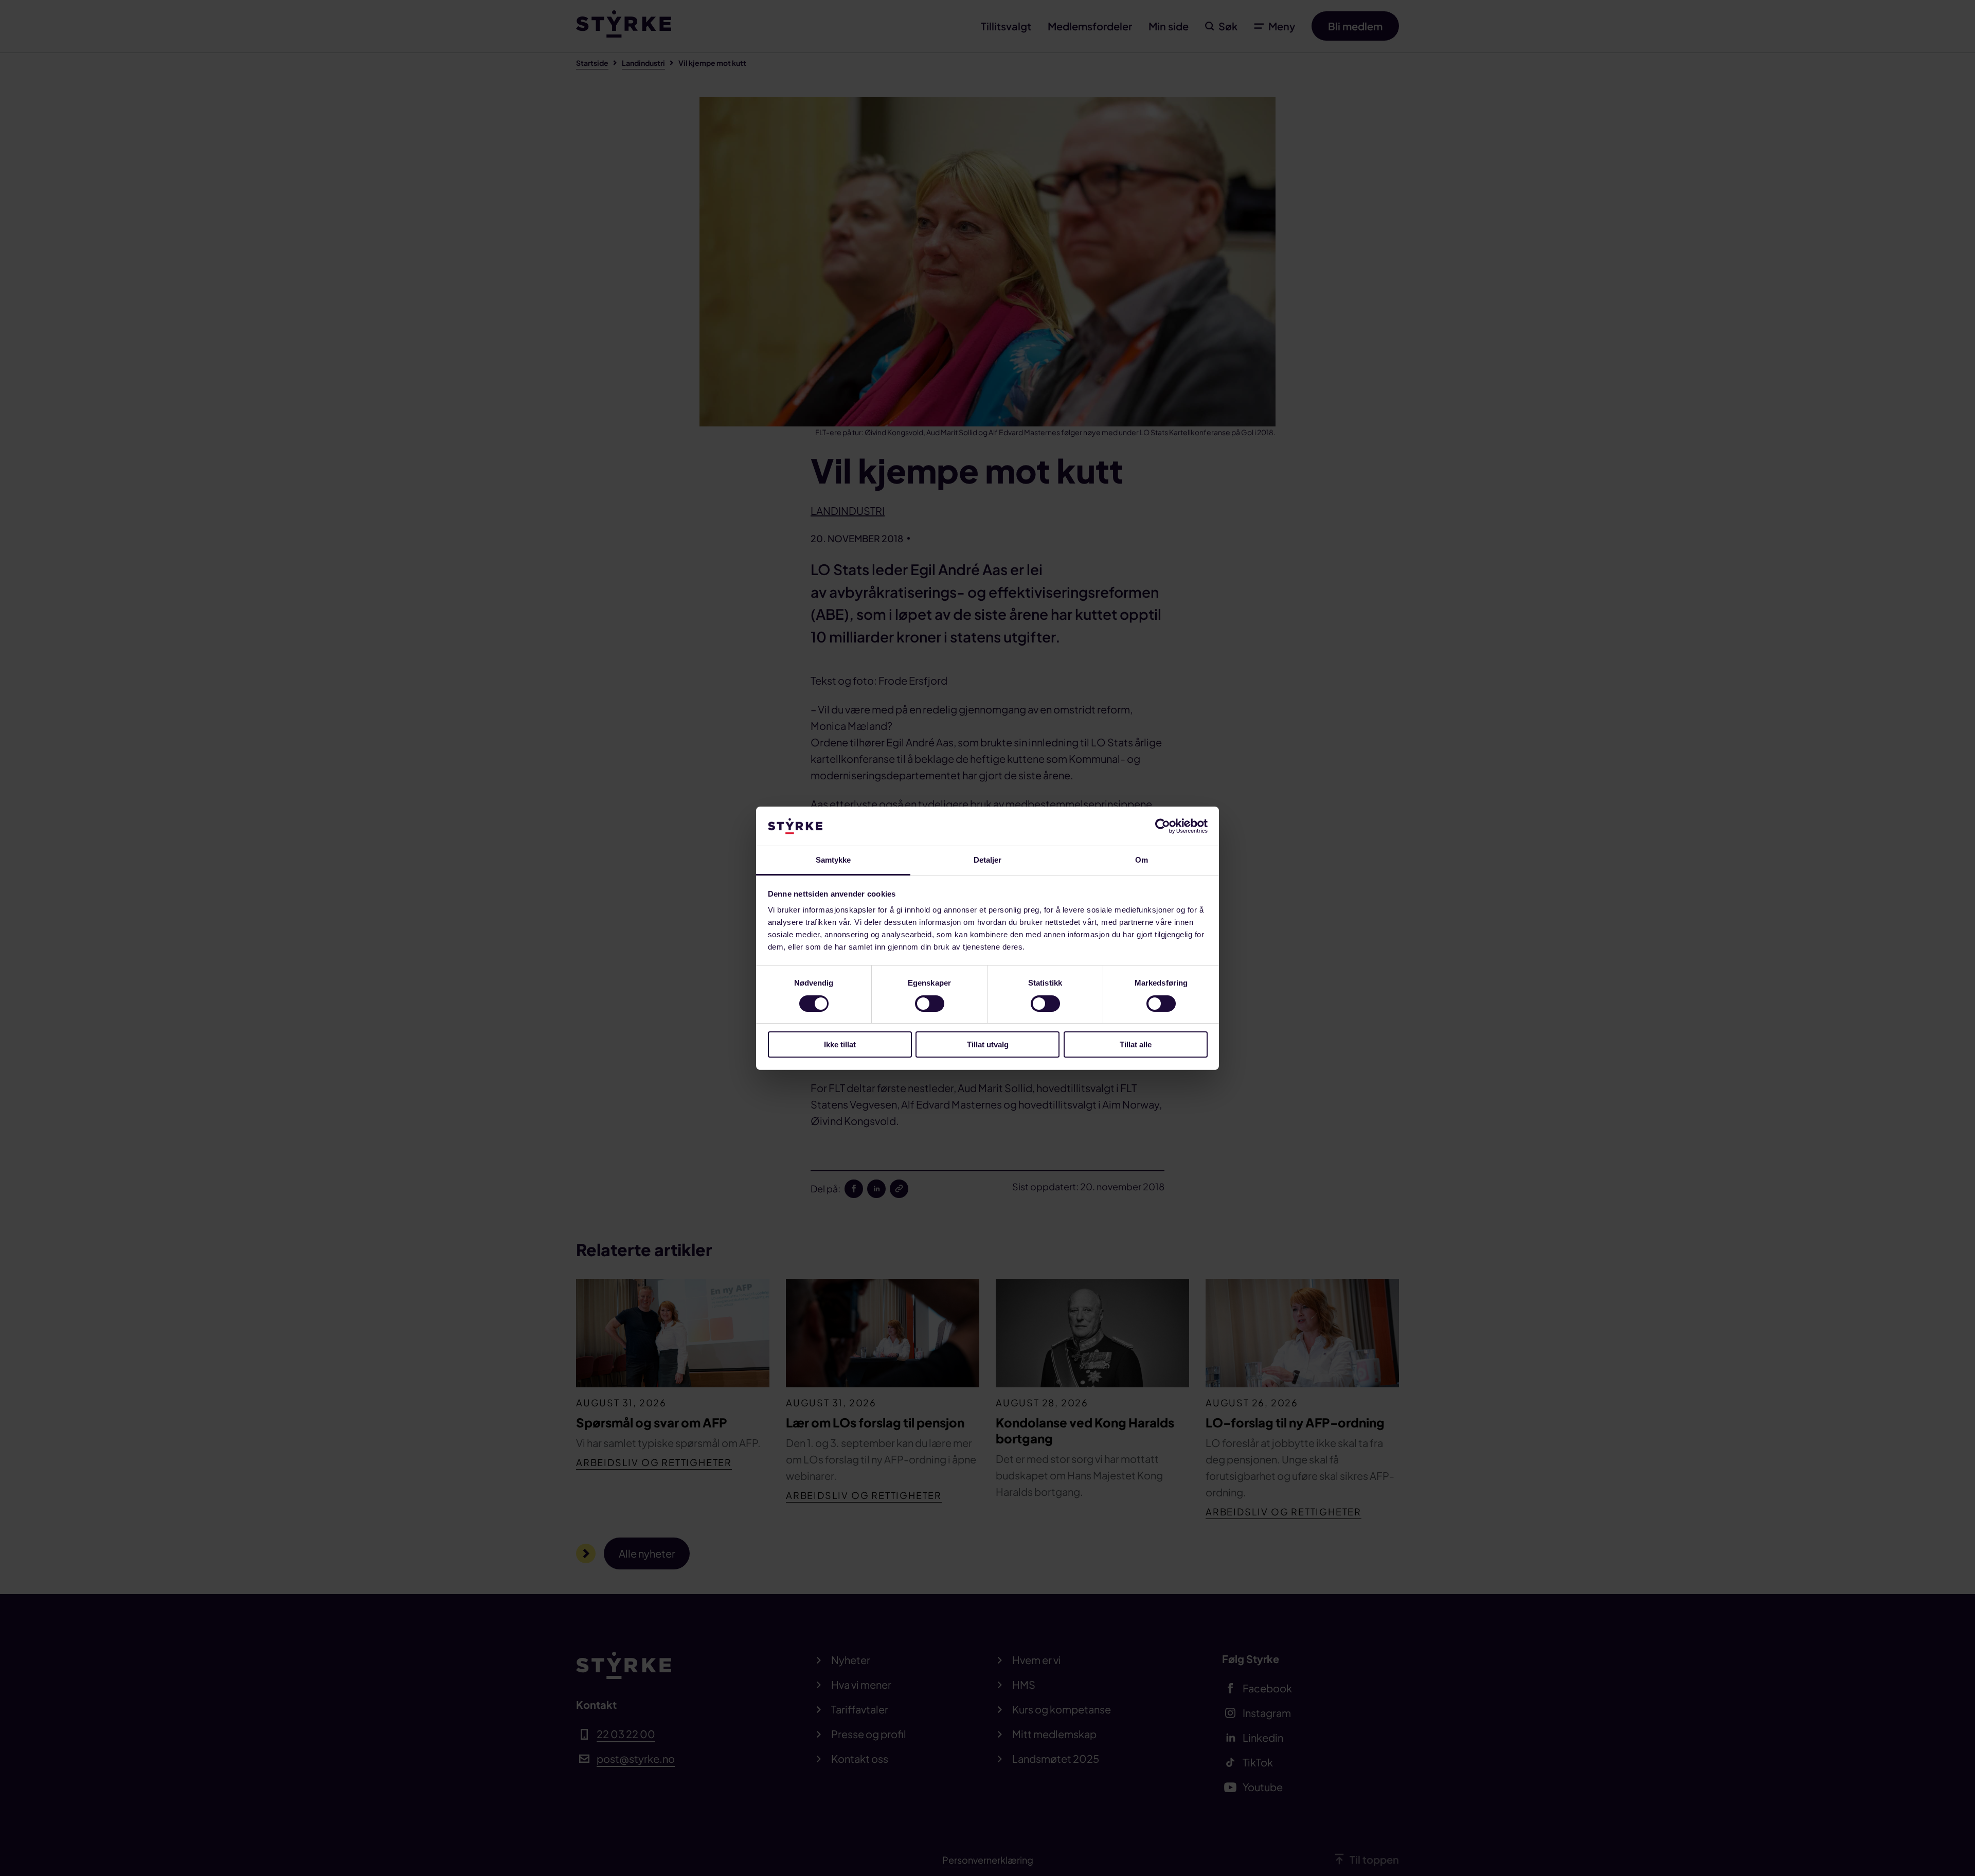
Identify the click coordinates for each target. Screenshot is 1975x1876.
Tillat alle (1136, 1044)
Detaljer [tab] (988, 860)
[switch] (930, 1004)
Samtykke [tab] (833, 860)
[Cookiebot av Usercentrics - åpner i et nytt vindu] (1163, 826)
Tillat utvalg (988, 1044)
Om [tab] (1142, 860)
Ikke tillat (840, 1044)
